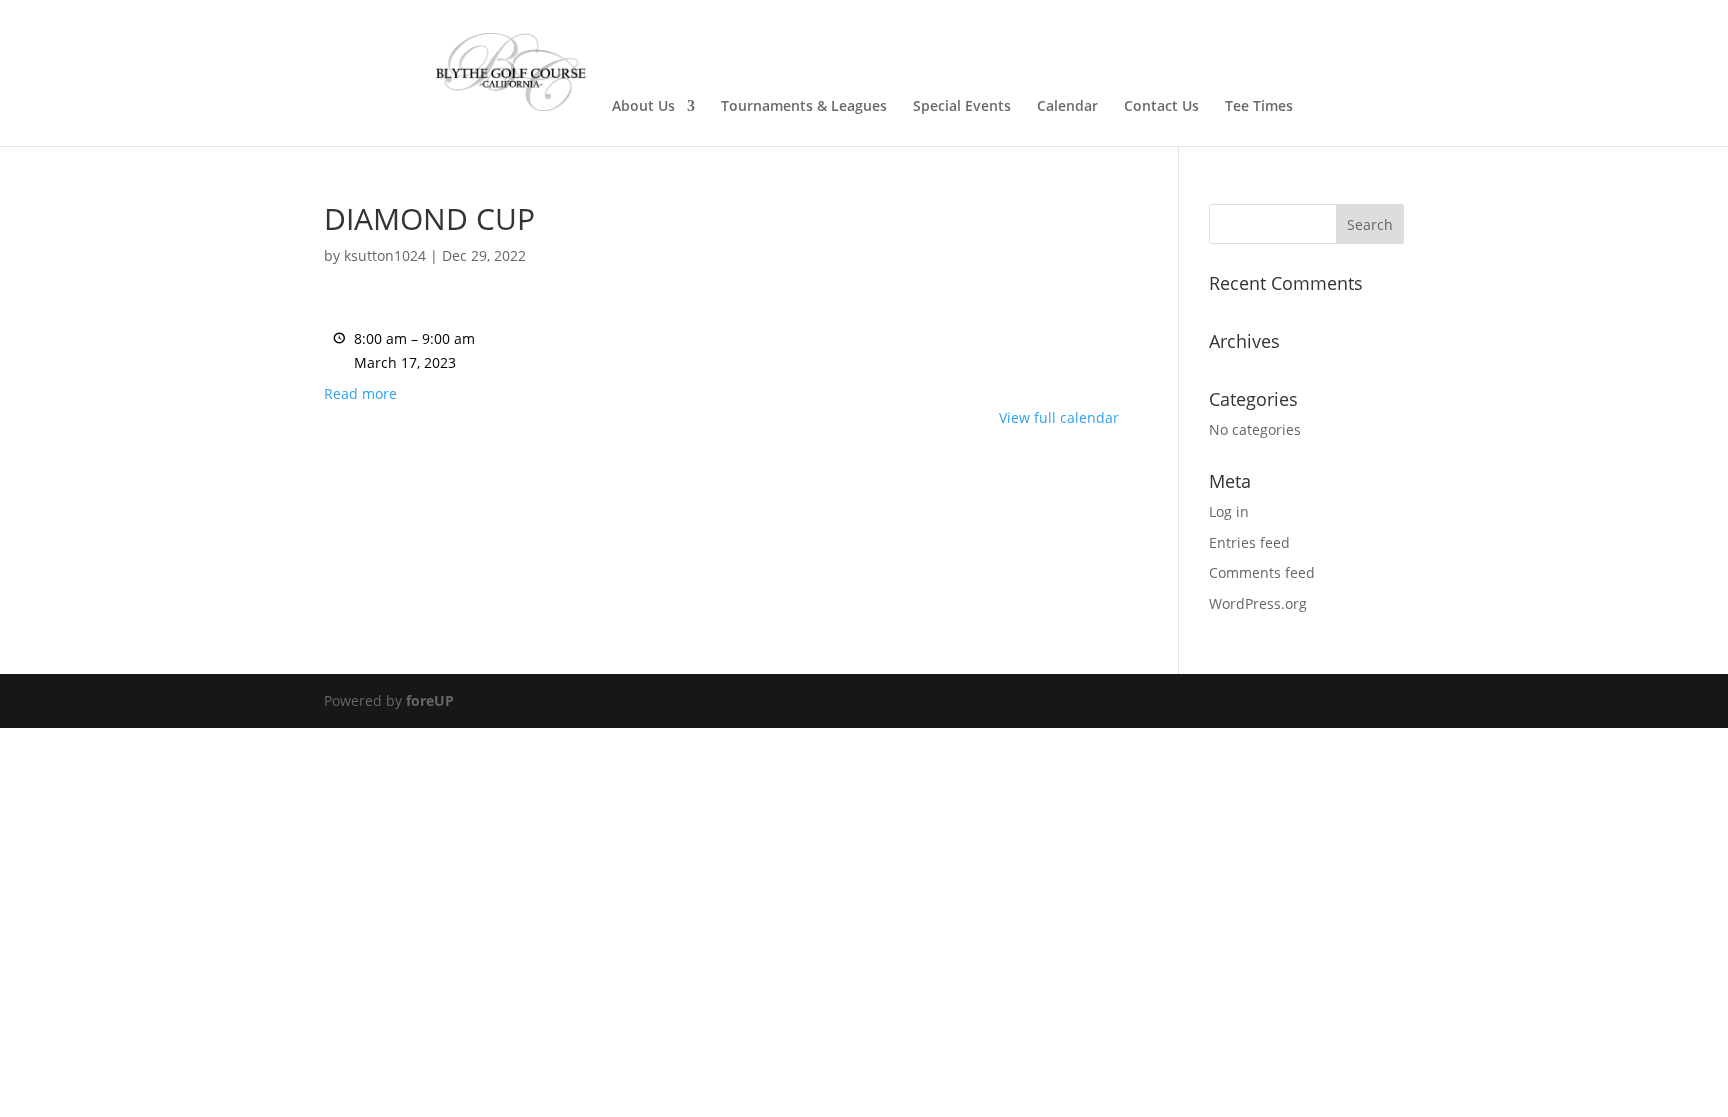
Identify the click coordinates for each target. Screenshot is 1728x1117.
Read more (360, 393)
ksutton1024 (385, 255)
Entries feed (1249, 542)
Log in (1229, 511)
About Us (643, 107)
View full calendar (1059, 417)
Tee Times (1259, 107)
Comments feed (1262, 572)
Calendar (1067, 107)
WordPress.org (1258, 603)
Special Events (962, 107)
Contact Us (1161, 107)
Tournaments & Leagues (804, 107)
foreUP (430, 700)
